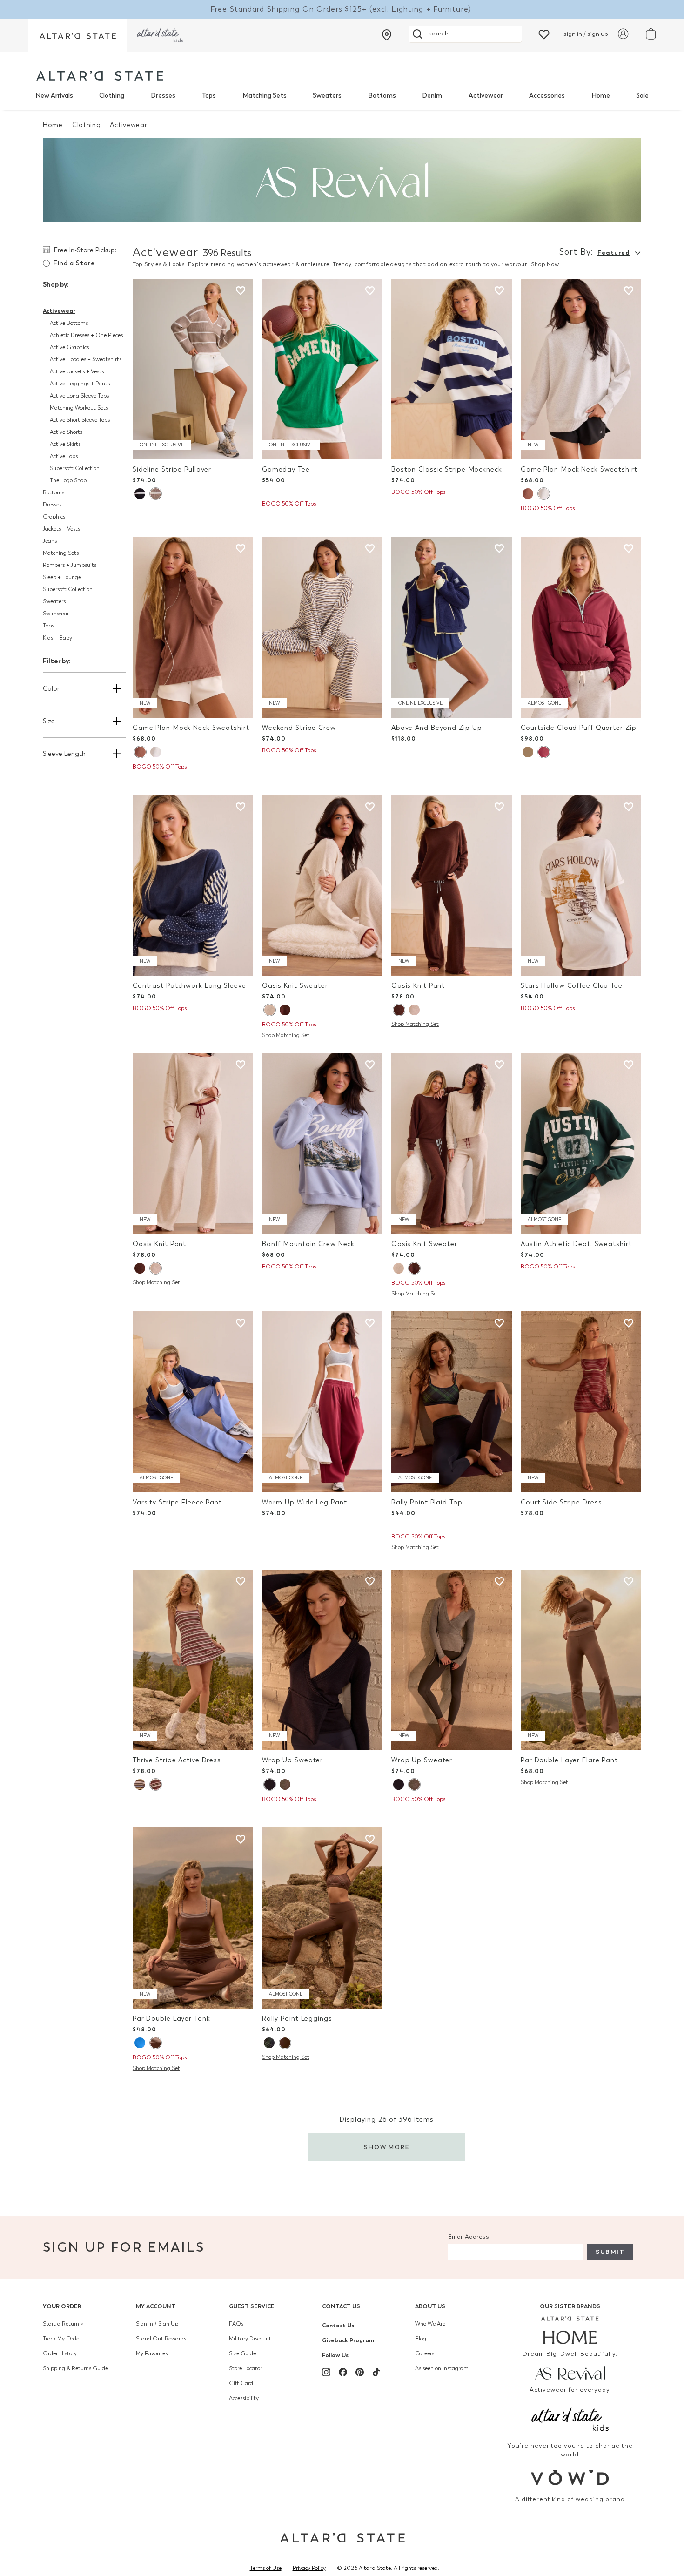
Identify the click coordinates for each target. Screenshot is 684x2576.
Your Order (62, 2306)
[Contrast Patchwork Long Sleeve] (193, 886)
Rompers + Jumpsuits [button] (70, 565)
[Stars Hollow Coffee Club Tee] (581, 886)
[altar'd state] (100, 76)
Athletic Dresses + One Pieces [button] (86, 335)
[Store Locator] (387, 35)
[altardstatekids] (160, 35)
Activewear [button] (59, 311)
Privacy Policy (309, 2568)
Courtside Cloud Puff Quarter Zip (578, 728)
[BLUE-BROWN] (140, 1784)
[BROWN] (528, 494)
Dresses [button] (52, 505)
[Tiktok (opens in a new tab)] (376, 2372)
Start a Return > (63, 2324)
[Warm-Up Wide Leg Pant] (322, 1402)
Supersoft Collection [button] (75, 468)
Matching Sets (265, 96)
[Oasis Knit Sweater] (322, 886)
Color (51, 689)
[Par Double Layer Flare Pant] (581, 1660)
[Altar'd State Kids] (570, 2418)
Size (49, 721)
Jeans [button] (50, 541)
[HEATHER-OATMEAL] (269, 1010)
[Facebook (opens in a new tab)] (343, 2372)
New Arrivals (54, 96)
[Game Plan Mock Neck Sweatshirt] (581, 369)
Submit (610, 2252)
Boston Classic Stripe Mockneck (447, 469)
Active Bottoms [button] (69, 323)
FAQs (236, 2324)
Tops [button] (48, 626)
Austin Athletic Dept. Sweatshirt (576, 1244)
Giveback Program (348, 2340)
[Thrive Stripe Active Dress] (193, 1660)
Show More (387, 2147)
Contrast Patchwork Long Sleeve (189, 986)
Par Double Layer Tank (171, 2019)
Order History (60, 2353)
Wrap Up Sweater (292, 1760)
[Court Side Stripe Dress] (581, 1402)
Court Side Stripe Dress (561, 1502)
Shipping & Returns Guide (75, 2368)
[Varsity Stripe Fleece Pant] (193, 1402)
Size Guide (242, 2353)
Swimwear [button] (56, 614)
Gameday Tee (286, 469)
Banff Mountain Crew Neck (308, 1244)
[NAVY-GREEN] (269, 2043)
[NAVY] (269, 1784)
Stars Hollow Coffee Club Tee (572, 986)
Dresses (163, 96)
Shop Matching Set (286, 1035)
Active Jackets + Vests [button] (77, 371)
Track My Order (62, 2339)
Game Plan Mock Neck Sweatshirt (579, 469)
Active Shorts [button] (66, 432)
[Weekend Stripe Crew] (322, 627)
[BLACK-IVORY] (140, 494)
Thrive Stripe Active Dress (177, 1760)
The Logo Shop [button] (68, 480)
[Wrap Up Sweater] (322, 1660)
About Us (430, 2306)
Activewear (486, 96)
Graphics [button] (54, 517)
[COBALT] (140, 2043)
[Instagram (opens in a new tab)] (326, 2372)
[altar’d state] (78, 35)
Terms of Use (266, 2568)
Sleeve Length (64, 754)
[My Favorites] (544, 34)
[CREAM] (528, 752)
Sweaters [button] (54, 601)
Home (601, 96)
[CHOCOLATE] (285, 1010)
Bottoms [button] (54, 492)
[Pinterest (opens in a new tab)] (360, 2372)
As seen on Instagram (442, 2368)
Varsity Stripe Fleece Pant (177, 1502)
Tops (209, 96)
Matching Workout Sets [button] (79, 408)
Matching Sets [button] (61, 553)
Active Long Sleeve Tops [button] (79, 396)
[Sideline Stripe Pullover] (193, 369)
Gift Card (241, 2383)
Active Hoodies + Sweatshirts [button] (86, 359)
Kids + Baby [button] (57, 638)
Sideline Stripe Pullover (172, 469)
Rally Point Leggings (297, 2019)
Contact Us (341, 2306)
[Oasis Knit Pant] (452, 886)
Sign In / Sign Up (157, 2324)
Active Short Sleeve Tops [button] (80, 420)
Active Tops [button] (64, 456)
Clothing (112, 96)
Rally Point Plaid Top (427, 1502)
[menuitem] (54, 96)
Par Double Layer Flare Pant (569, 1760)
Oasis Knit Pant (418, 986)
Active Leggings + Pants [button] (80, 384)
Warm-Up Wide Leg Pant (305, 1502)
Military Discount (250, 2339)
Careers (425, 2353)
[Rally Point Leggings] (322, 1918)
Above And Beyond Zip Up (436, 728)
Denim (432, 96)
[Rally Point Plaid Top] (452, 1402)
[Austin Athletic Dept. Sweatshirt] (581, 1143)
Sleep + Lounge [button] (62, 577)
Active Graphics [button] (69, 347)
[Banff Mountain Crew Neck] (322, 1143)
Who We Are (430, 2324)
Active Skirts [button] (65, 444)
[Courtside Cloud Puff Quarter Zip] (581, 627)
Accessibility (244, 2398)
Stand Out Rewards (161, 2339)
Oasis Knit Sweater (295, 986)
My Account (156, 2306)
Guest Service (252, 2306)
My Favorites (152, 2353)
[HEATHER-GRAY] (543, 494)
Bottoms (382, 96)
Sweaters (327, 96)
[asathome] (570, 2330)
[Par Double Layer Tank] (193, 1918)
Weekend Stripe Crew (299, 728)
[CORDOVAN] (543, 752)
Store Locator (245, 2368)
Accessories (547, 96)
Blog (421, 2339)
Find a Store (74, 263)
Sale (642, 96)
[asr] (570, 2373)
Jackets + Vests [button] (61, 529)
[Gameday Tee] (322, 369)
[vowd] (570, 2478)
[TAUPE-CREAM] (155, 494)
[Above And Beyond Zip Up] (452, 627)
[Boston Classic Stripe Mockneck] (452, 369)
